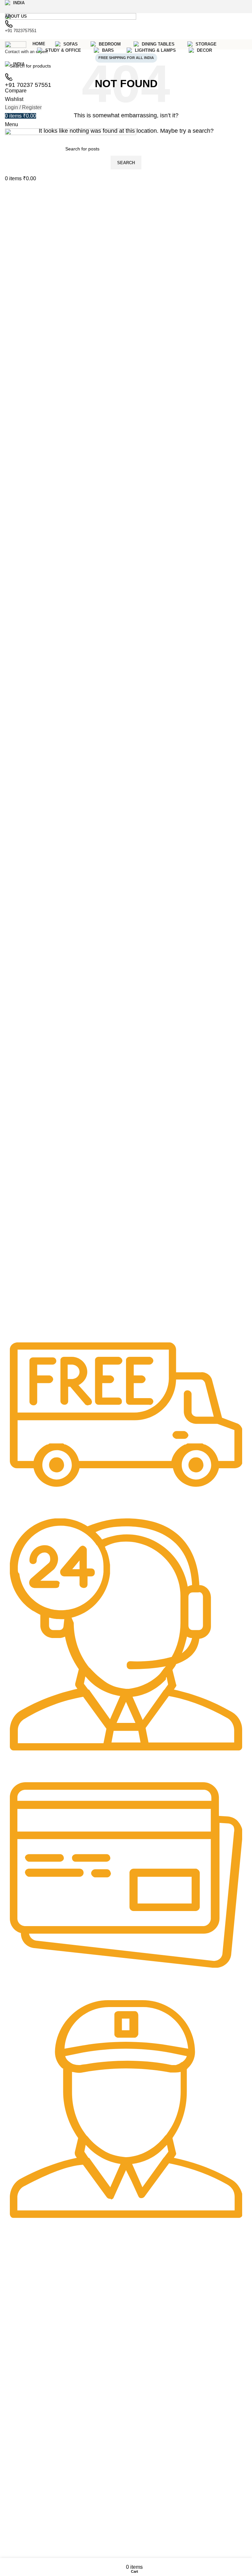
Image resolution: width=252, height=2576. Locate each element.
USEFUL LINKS (25, 2515)
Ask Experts (21, 2401)
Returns (16, 2538)
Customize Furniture (29, 2368)
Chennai (17, 2316)
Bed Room (19, 2452)
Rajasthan (19, 2265)
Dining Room (22, 2464)
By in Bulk (18, 2412)
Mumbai (17, 2328)
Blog (13, 2390)
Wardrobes (20, 2486)
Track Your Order (26, 2379)
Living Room (21, 2441)
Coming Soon (25, 2294)
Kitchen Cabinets (26, 2475)
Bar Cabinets (22, 2497)
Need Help (21, 2345)
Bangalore (19, 2305)
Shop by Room (26, 2430)
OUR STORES (23, 2254)
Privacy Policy (22, 2527)
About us (17, 2356)
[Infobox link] (126, 1425)
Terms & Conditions (28, 2549)
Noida (14, 2276)
